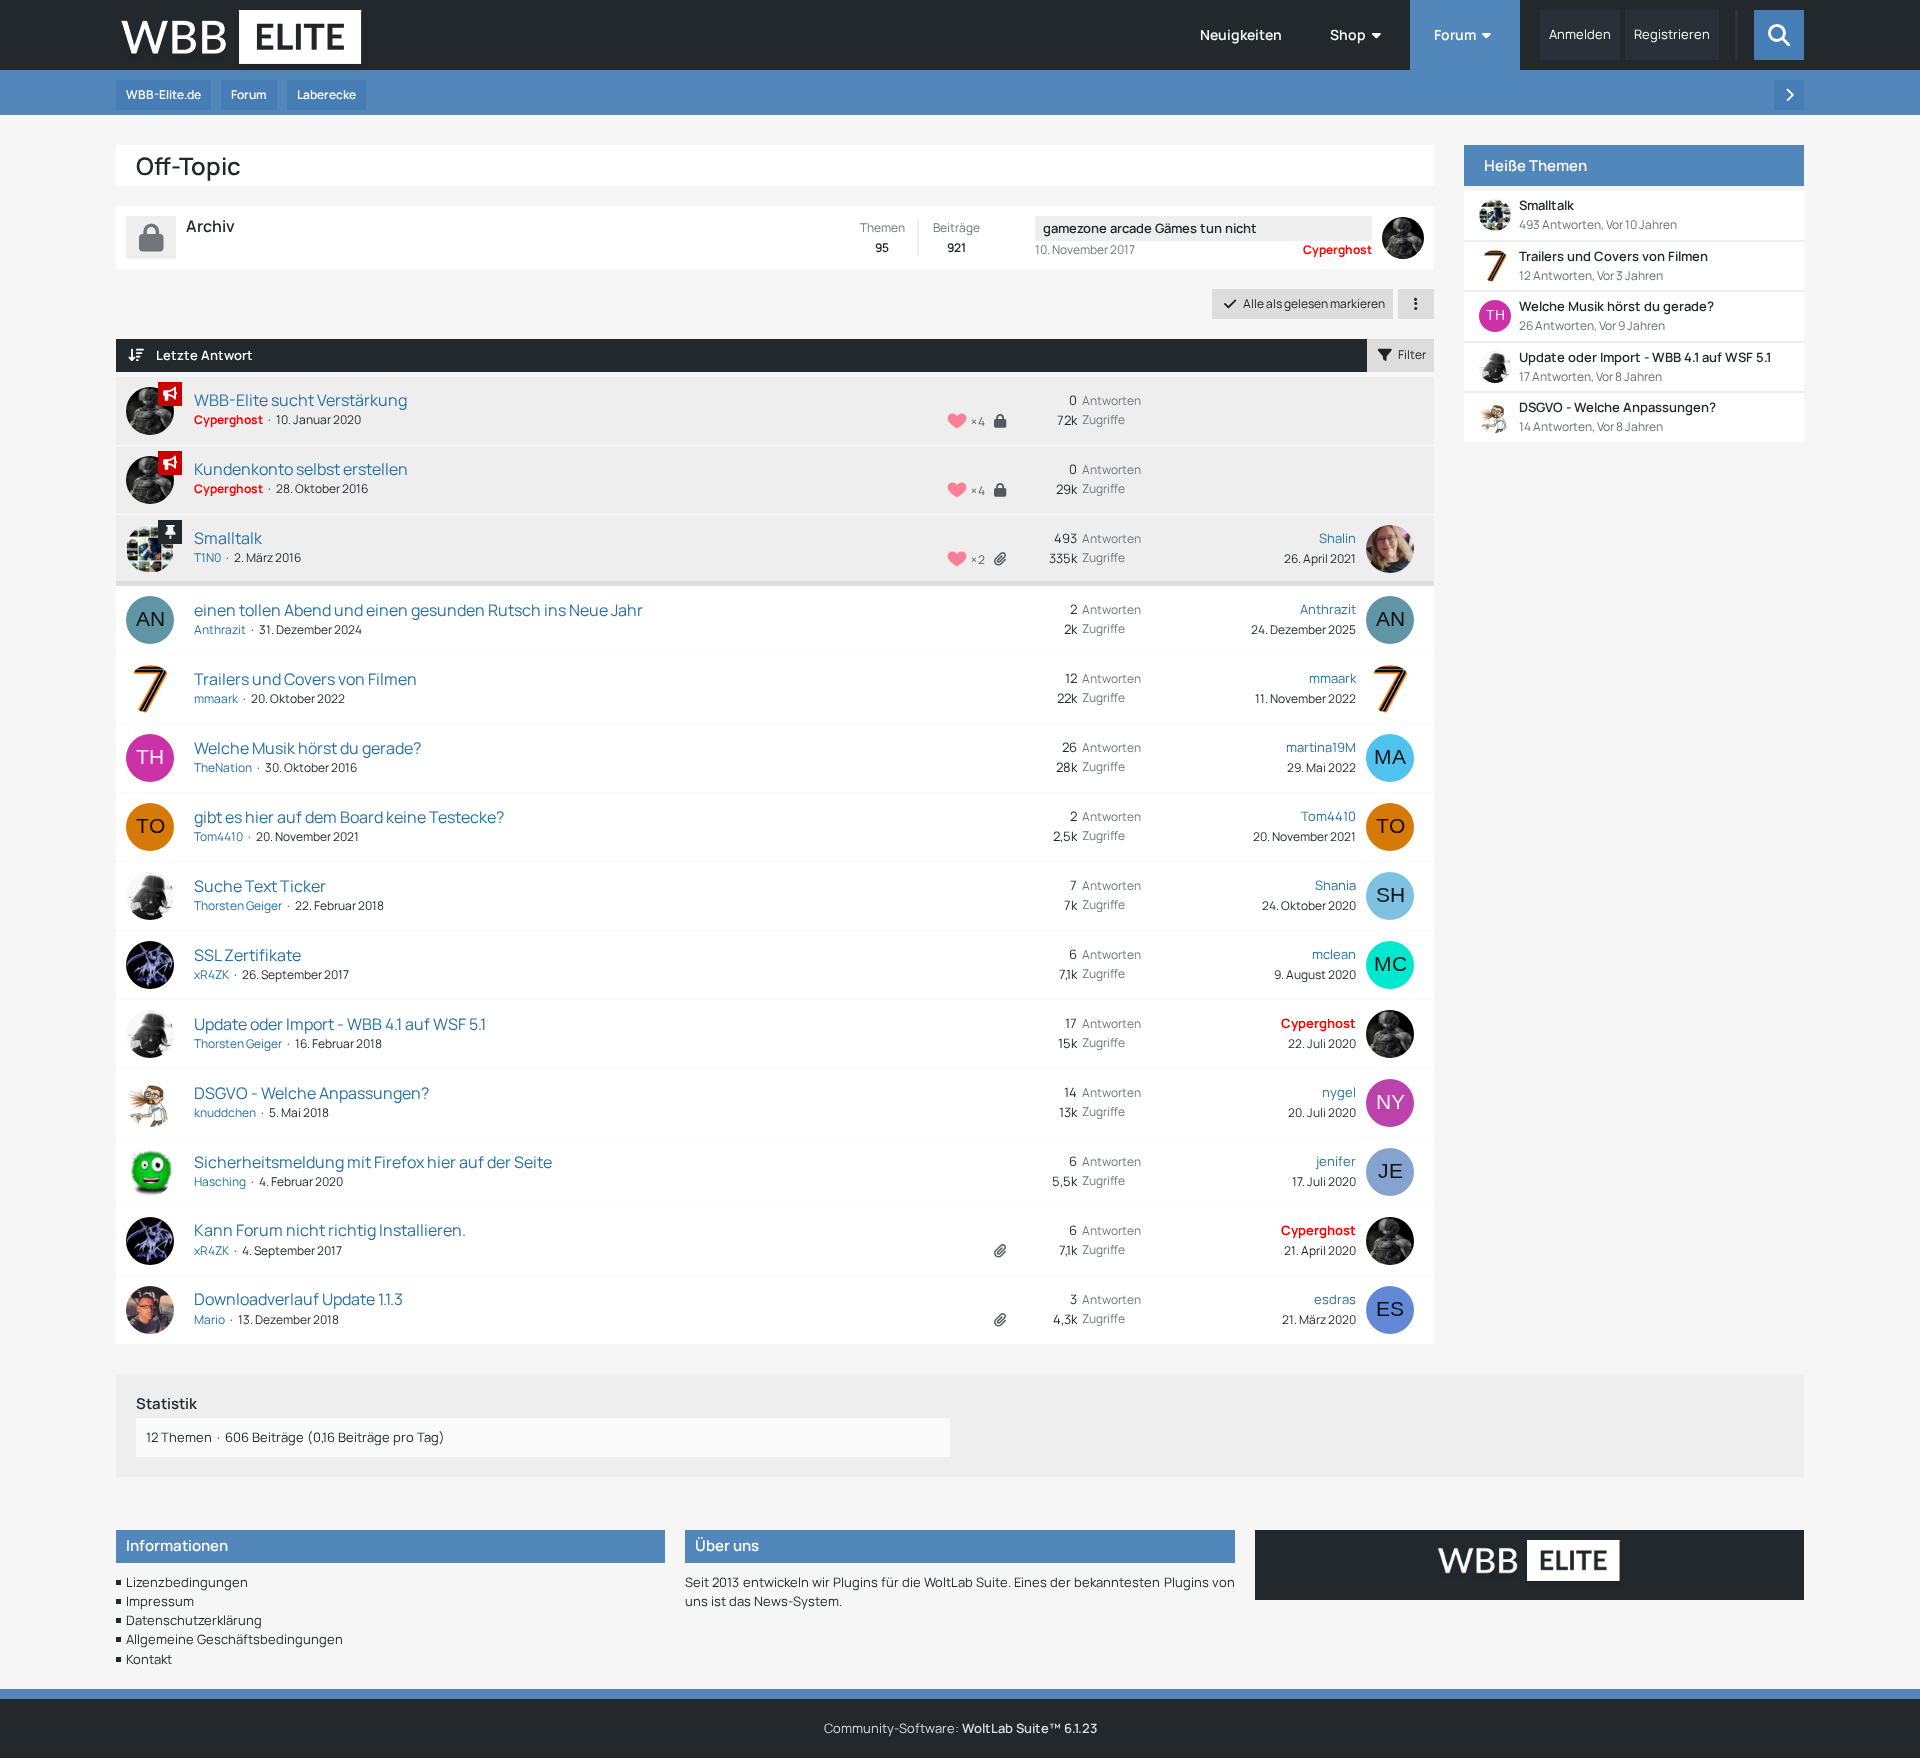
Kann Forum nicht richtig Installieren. (330, 1230)
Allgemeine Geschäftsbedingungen (234, 1639)
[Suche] (1779, 35)
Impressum (160, 1601)
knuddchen (225, 1112)
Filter (1412, 354)
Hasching (220, 1181)
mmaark (216, 698)
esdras (1335, 1299)
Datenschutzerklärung (194, 1620)
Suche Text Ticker (260, 886)
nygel (1339, 1092)
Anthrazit (220, 629)
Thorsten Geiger (238, 905)
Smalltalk (228, 538)
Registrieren (1672, 34)
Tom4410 (218, 836)
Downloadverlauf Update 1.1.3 (298, 1299)
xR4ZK (211, 974)
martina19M (1321, 747)
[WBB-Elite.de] (241, 43)
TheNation (223, 767)
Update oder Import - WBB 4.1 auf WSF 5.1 (340, 1024)
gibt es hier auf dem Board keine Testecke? (349, 817)
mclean (1334, 954)
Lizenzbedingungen (187, 1582)
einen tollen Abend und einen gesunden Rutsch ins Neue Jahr (418, 610)
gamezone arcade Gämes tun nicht (1150, 228)
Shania (1335, 885)
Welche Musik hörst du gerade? (307, 748)
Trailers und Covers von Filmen (305, 679)
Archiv (210, 226)
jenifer (1336, 1161)
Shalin (1337, 538)
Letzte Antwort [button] (204, 355)
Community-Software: (960, 1728)
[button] (1416, 304)
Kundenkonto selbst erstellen (301, 469)
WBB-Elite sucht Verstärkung (300, 400)
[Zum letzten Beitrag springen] (1390, 549)
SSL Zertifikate (247, 955)
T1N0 (207, 557)
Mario (209, 1319)
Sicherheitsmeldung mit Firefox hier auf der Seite (373, 1162)
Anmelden (1580, 34)
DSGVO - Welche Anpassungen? (311, 1093)
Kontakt (149, 1659)
